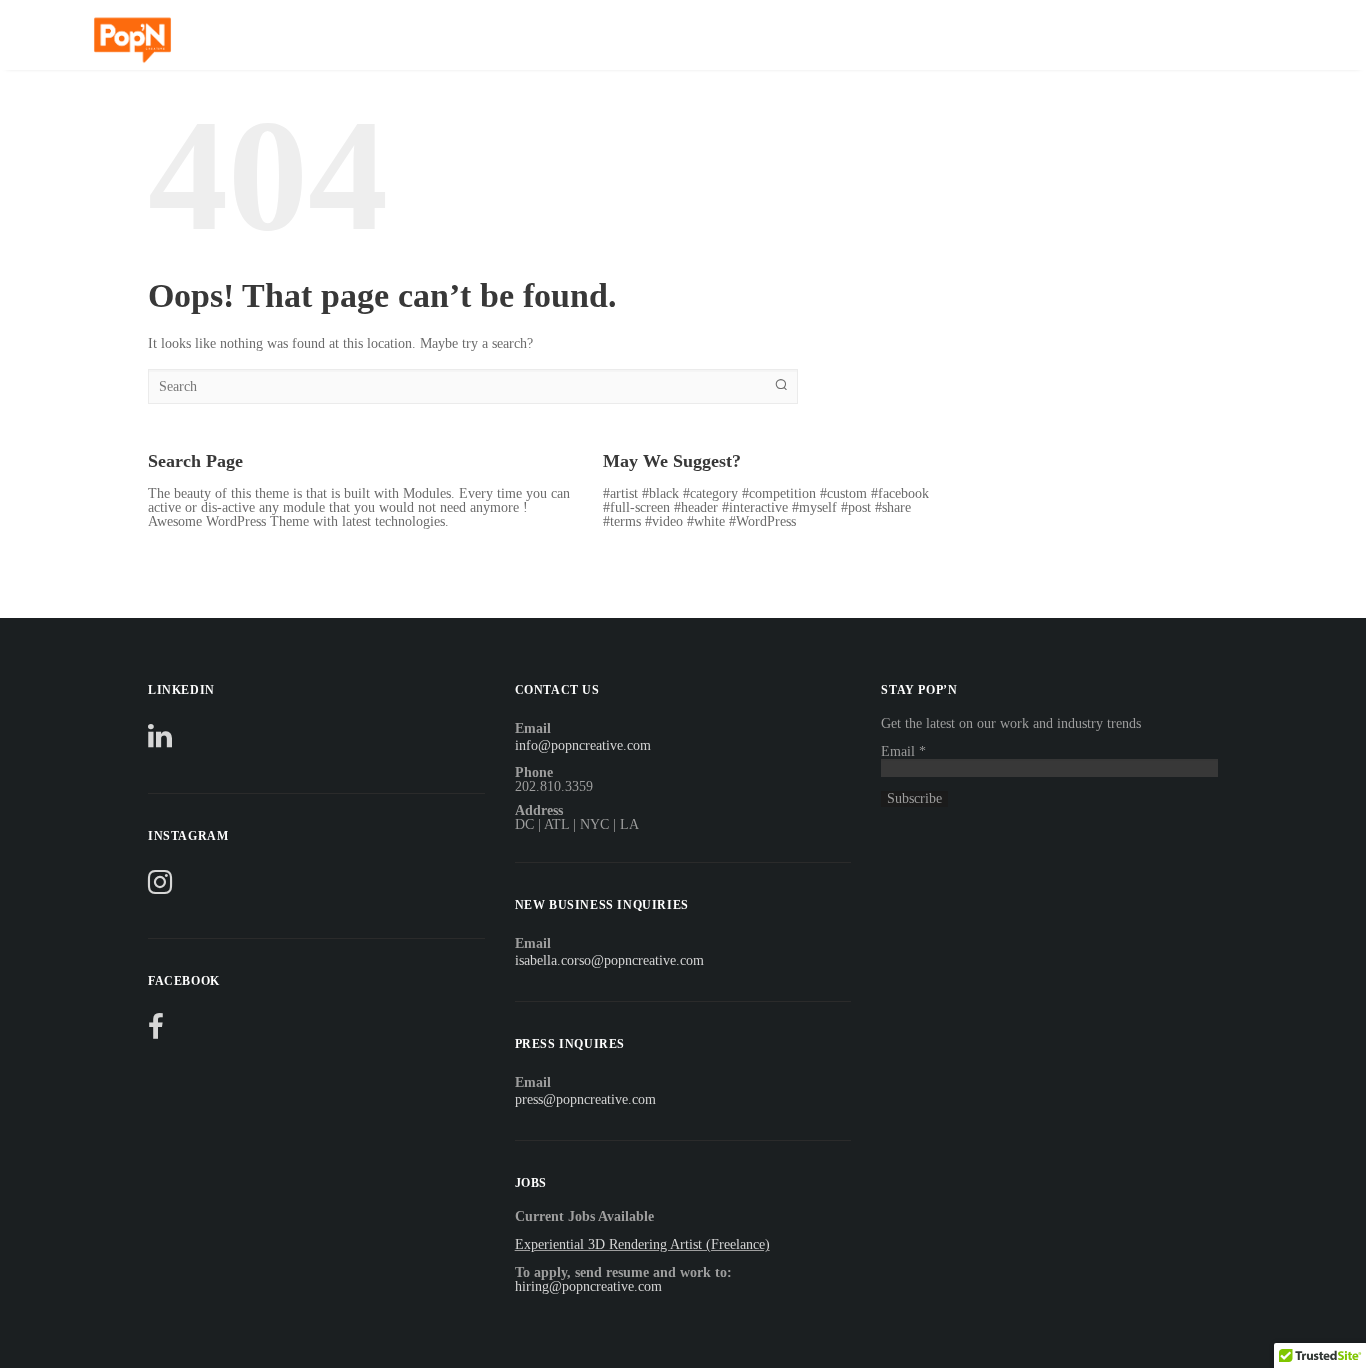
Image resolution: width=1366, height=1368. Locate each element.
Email (903, 751)
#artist (620, 493)
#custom (843, 493)
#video (664, 521)
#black (660, 493)
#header (696, 507)
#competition (779, 493)
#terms (622, 521)
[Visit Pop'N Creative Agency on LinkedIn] (160, 741)
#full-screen (636, 507)
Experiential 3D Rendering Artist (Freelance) (642, 1244)
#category (710, 493)
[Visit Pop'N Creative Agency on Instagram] (160, 887)
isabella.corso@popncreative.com (609, 960)
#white (706, 521)
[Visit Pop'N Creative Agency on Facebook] (156, 1032)
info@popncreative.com (583, 745)
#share (893, 507)
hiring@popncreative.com (588, 1286)
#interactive (755, 507)
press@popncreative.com (585, 1099)
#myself (814, 507)
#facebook (900, 493)
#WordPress (762, 521)
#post (856, 507)
